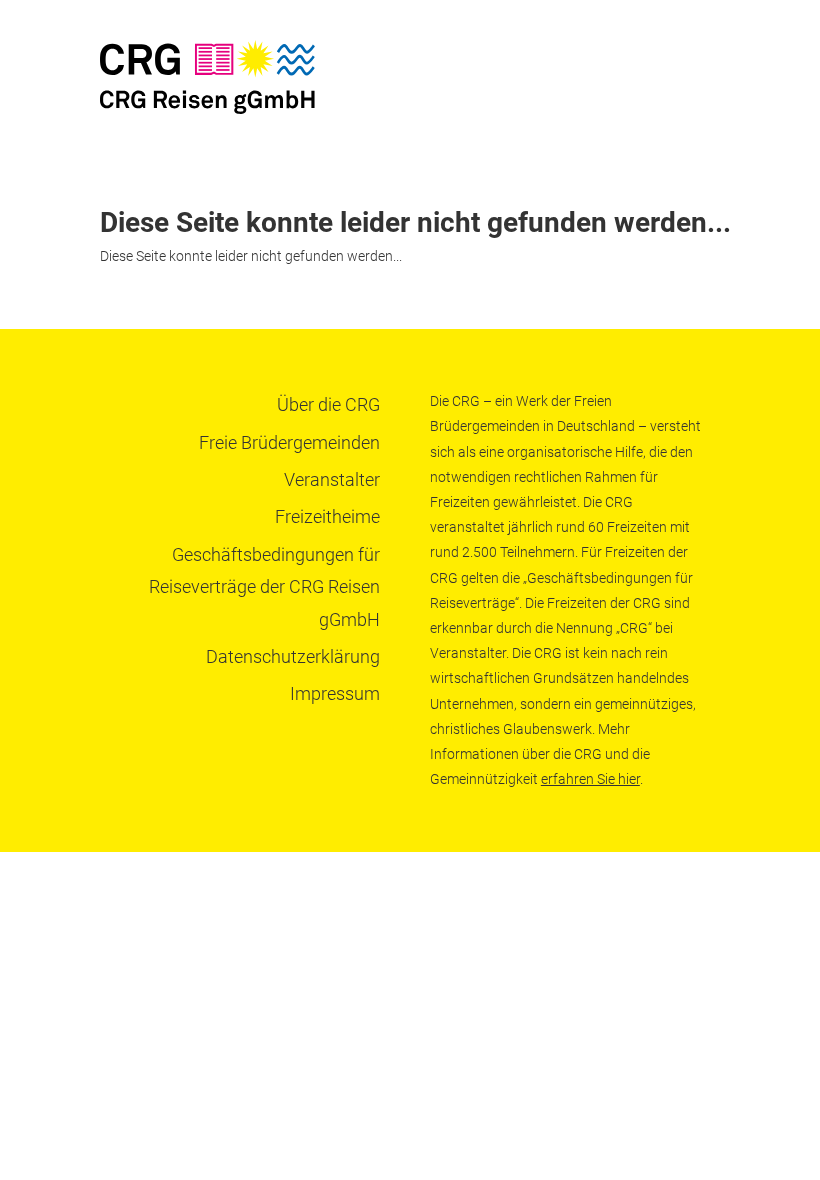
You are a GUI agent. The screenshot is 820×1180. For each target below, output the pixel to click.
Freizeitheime (327, 516)
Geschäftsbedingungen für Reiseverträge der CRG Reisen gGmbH (264, 587)
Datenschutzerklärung (293, 656)
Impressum (335, 693)
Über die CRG (328, 404)
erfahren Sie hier (590, 779)
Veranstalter (332, 479)
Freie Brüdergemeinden (289, 442)
